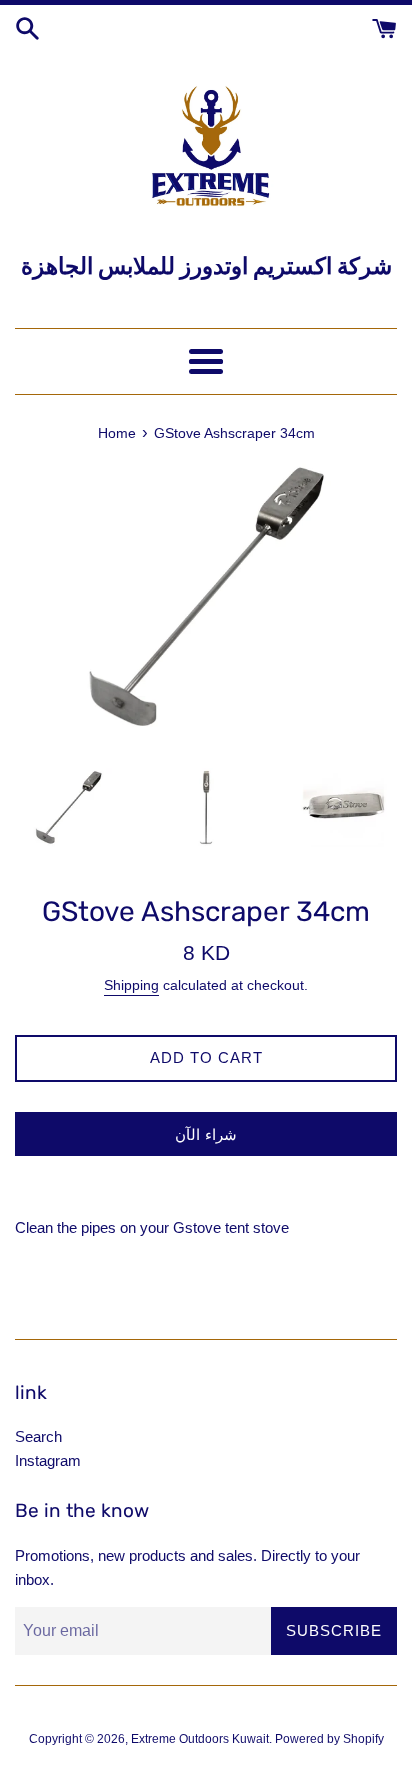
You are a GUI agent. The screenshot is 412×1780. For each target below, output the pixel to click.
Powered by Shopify (329, 1739)
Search (38, 1436)
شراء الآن (206, 1134)
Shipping (131, 985)
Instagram (48, 1460)
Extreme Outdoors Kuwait (200, 1739)
